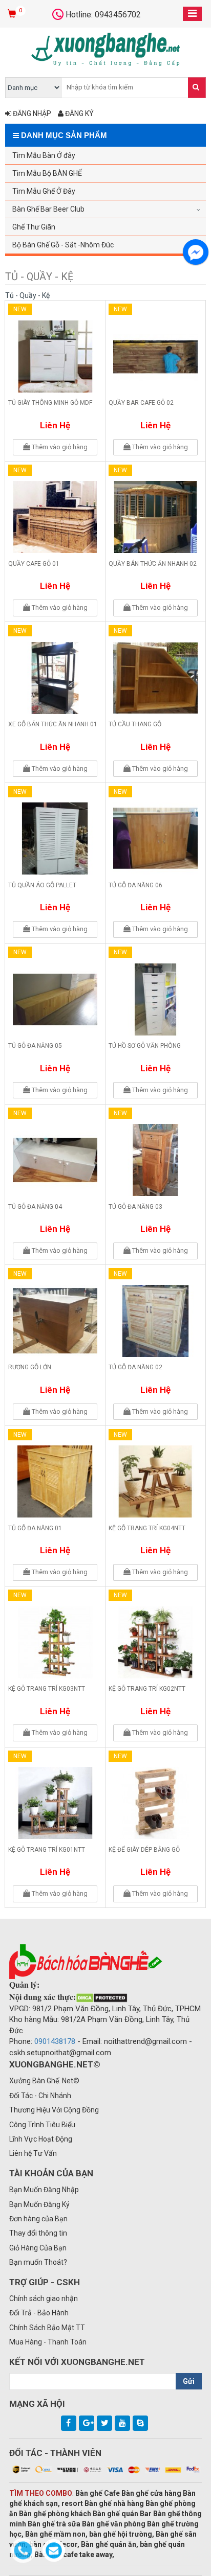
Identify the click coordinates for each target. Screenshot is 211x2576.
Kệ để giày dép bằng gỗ (144, 1850)
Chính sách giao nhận (44, 2298)
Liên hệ (55, 425)
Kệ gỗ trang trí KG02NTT (147, 1689)
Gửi (189, 2381)
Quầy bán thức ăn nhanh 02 (153, 564)
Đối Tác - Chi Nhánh (40, 2096)
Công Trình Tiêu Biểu (42, 2125)
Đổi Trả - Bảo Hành (39, 2313)
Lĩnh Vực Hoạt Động (41, 2139)
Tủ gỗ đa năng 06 (135, 885)
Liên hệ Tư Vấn (33, 2153)
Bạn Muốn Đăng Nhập (44, 2190)
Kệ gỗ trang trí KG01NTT (47, 1850)
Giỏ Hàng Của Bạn (38, 2248)
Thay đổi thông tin (38, 2233)
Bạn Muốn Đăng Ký (39, 2204)
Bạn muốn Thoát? (38, 2262)
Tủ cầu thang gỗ (135, 724)
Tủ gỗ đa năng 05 (35, 1046)
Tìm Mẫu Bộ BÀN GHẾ (47, 173)
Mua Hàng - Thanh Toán (48, 2342)
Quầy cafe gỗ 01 (34, 564)
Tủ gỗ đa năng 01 (35, 1528)
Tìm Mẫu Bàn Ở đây (44, 155)
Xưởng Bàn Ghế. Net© (44, 2081)
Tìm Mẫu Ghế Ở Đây (44, 191)
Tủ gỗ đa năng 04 (35, 1207)
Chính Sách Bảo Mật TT (47, 2328)
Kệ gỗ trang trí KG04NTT (147, 1528)
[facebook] (69, 2423)
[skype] (140, 2423)
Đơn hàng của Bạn (38, 2219)
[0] (13, 14)
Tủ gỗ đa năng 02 (135, 1367)
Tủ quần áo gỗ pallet (42, 885)
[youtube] (122, 2423)
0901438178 (55, 2041)
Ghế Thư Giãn (34, 227)
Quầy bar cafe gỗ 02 (141, 403)
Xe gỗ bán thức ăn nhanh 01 (53, 724)
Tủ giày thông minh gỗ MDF (50, 403)
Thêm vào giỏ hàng (59, 447)
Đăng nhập (31, 113)
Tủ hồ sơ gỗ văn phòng (145, 1046)
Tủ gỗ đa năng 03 (135, 1207)
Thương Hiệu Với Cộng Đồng (54, 2110)
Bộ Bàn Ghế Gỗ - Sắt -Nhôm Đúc (63, 245)
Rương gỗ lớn (30, 1367)
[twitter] (104, 2423)
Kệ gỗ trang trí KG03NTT (47, 1689)
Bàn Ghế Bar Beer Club (48, 209)
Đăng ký (79, 113)
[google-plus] (87, 2423)
